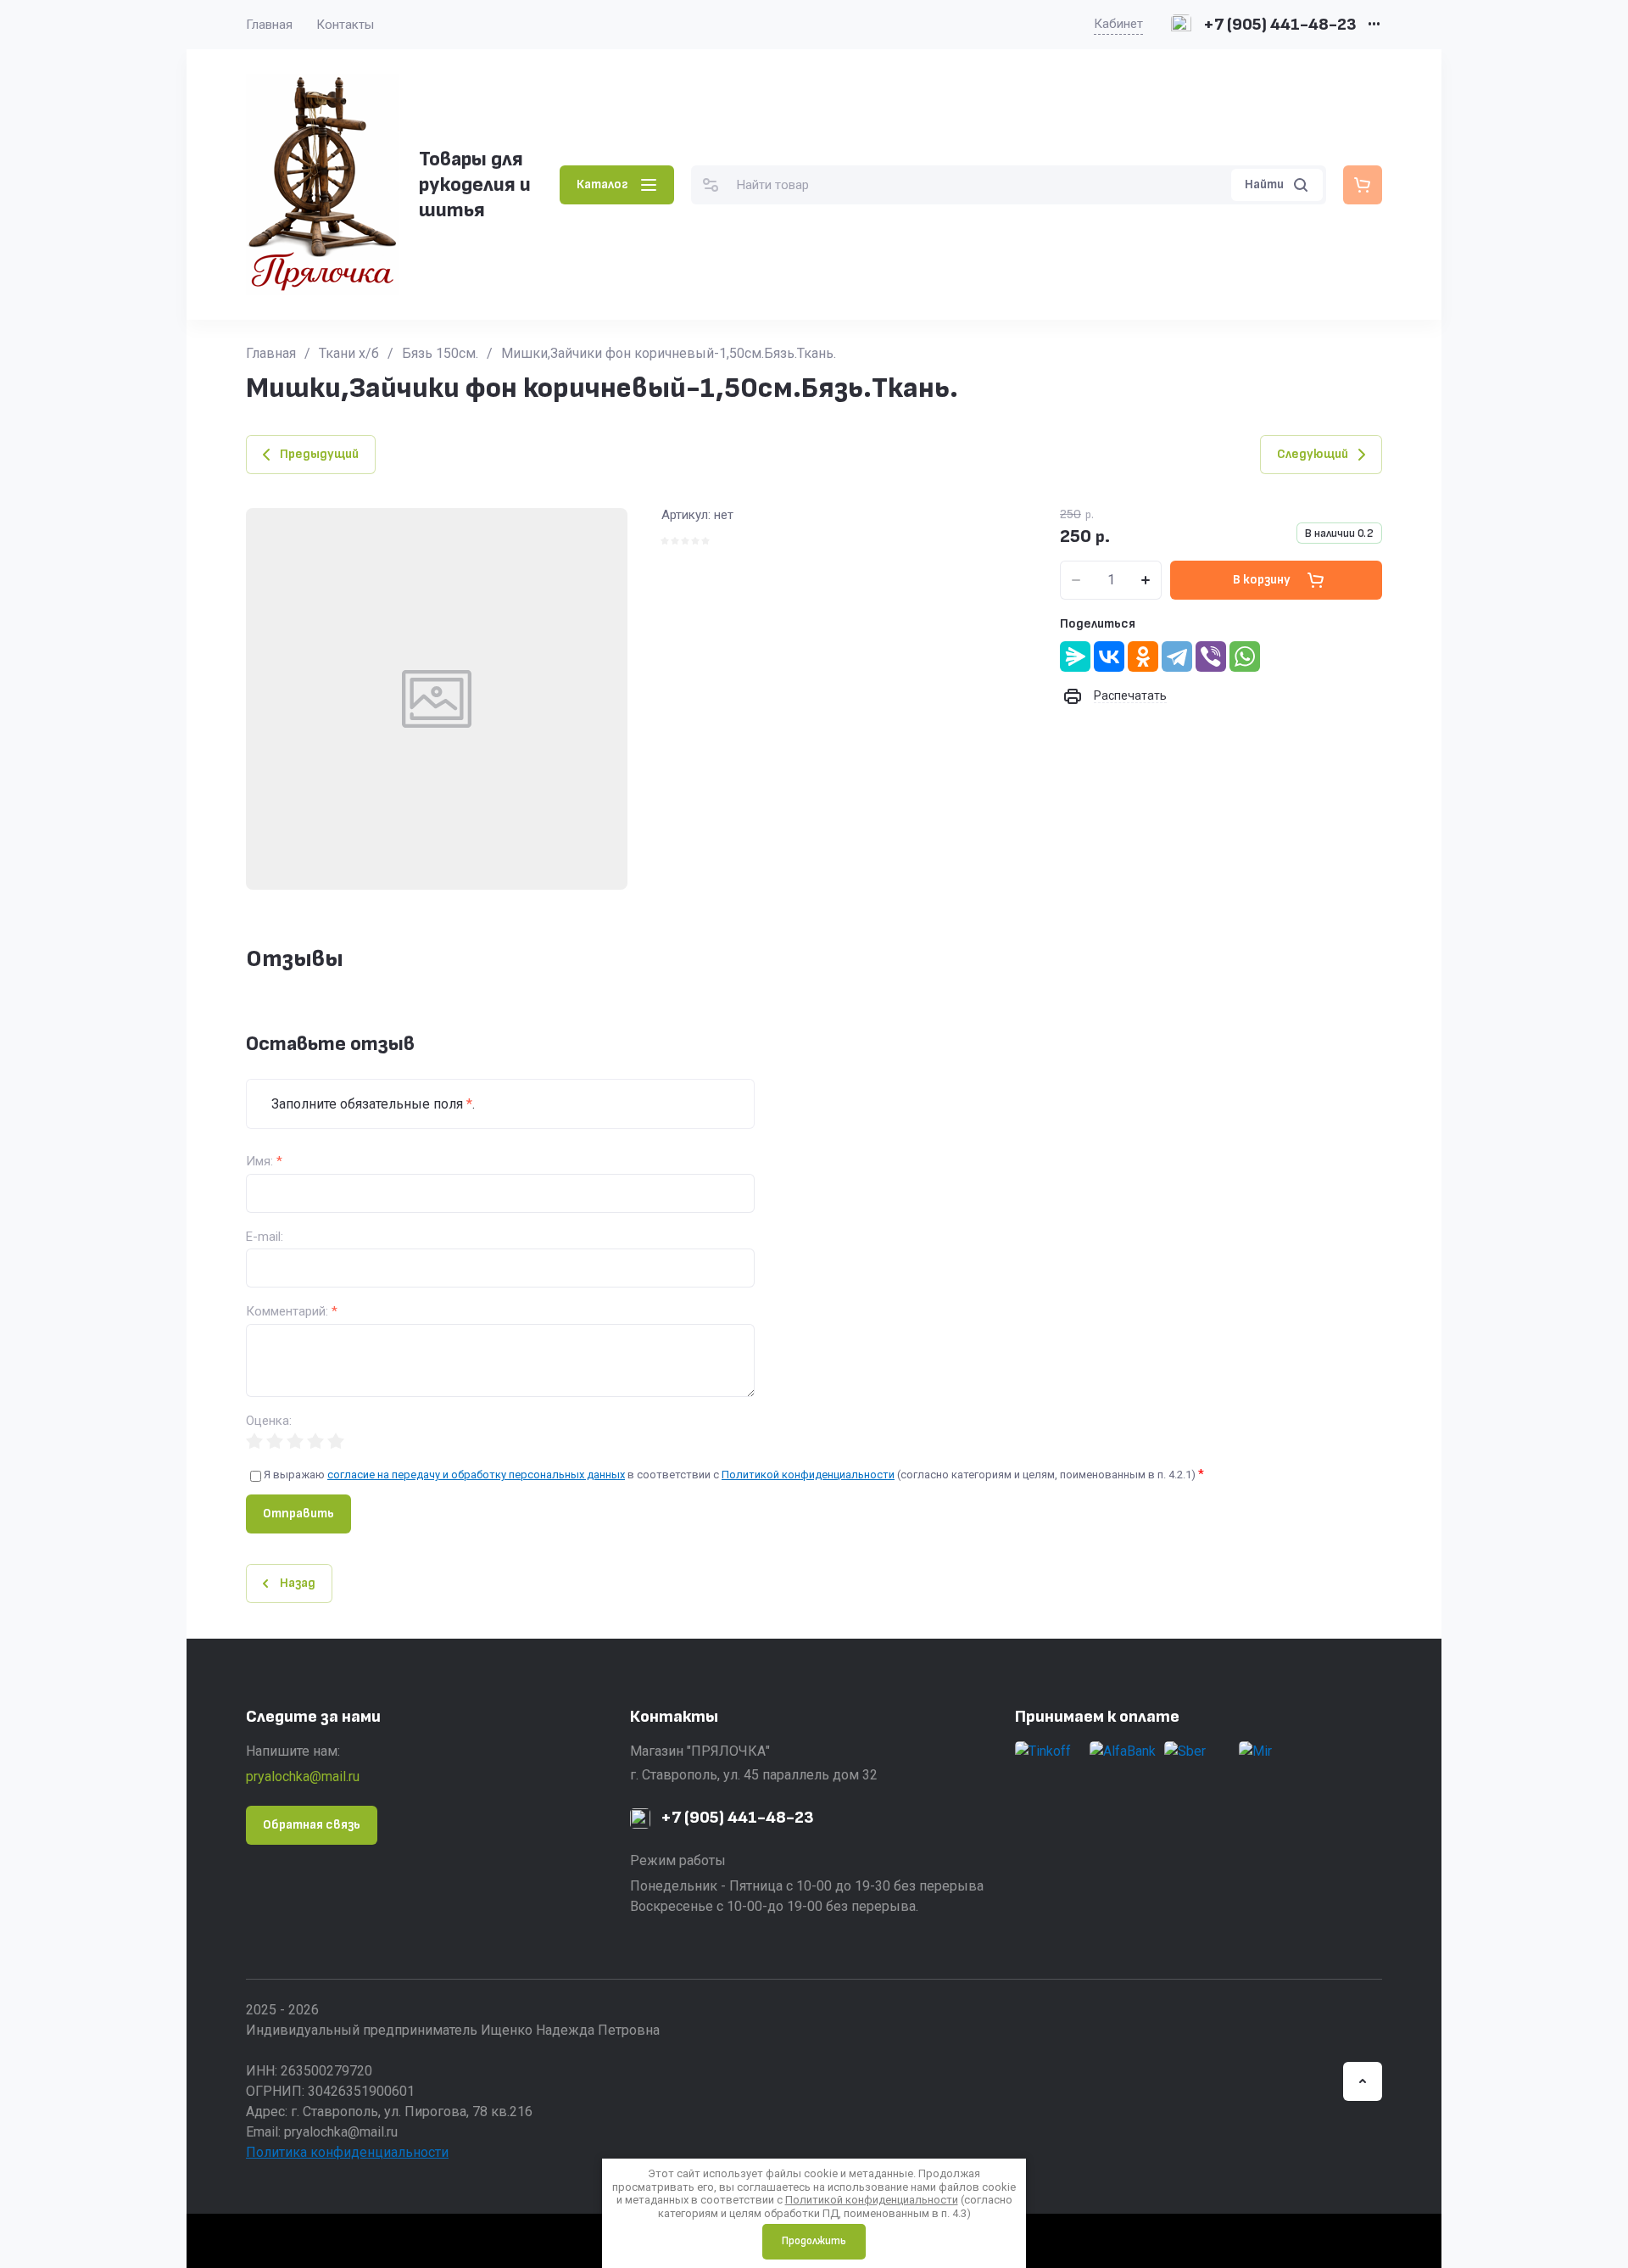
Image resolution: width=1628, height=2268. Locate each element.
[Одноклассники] (1143, 656)
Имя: (264, 1162)
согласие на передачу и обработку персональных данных (476, 1475)
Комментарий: (292, 1312)
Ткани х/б (349, 353)
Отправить (298, 1514)
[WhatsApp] (1245, 656)
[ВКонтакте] (1109, 656)
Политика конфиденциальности (347, 2152)
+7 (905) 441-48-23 (1280, 25)
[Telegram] (1177, 656)
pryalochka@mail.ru (303, 1776)
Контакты (345, 25)
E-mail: (265, 1237)
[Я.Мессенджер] (1075, 656)
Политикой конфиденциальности (808, 1475)
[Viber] (1211, 656)
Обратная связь (312, 1825)
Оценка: (269, 1421)
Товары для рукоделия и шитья (475, 184)
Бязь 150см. (440, 353)
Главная (269, 25)
